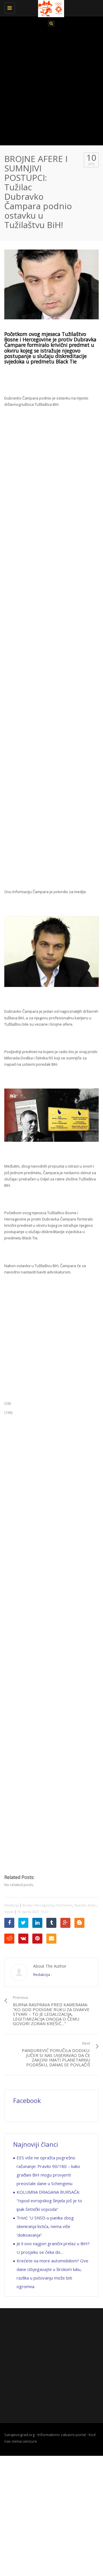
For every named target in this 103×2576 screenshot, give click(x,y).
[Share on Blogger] (79, 1923)
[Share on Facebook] (9, 1923)
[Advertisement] (51, 88)
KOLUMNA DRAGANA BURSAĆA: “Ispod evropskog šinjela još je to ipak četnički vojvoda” (49, 2201)
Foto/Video (64, 1905)
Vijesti (9, 1912)
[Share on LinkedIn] (37, 1923)
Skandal (80, 1905)
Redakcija (12, 1905)
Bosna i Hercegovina (38, 1905)
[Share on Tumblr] (51, 1923)
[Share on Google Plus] (65, 1923)
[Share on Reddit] (9, 1939)
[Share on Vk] (23, 1939)
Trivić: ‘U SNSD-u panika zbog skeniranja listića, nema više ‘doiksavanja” (45, 2226)
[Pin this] (37, 1939)
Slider (92, 1905)
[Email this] (51, 1939)
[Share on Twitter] (23, 1923)
